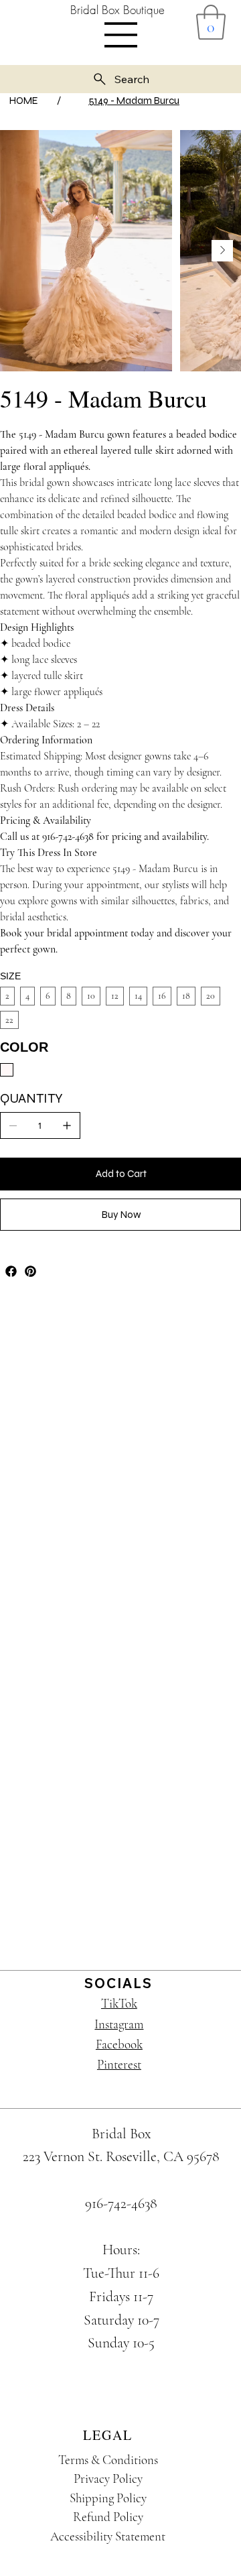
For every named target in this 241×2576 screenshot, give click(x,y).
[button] (211, 22)
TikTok (119, 2003)
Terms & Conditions (108, 2460)
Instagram (119, 2024)
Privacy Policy (108, 2478)
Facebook (119, 2044)
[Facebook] (11, 1271)
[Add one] (67, 1125)
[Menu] (121, 35)
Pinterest (119, 2064)
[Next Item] (222, 251)
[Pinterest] (30, 1271)
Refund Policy (108, 2517)
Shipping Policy (108, 2498)
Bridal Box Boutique (117, 10)
